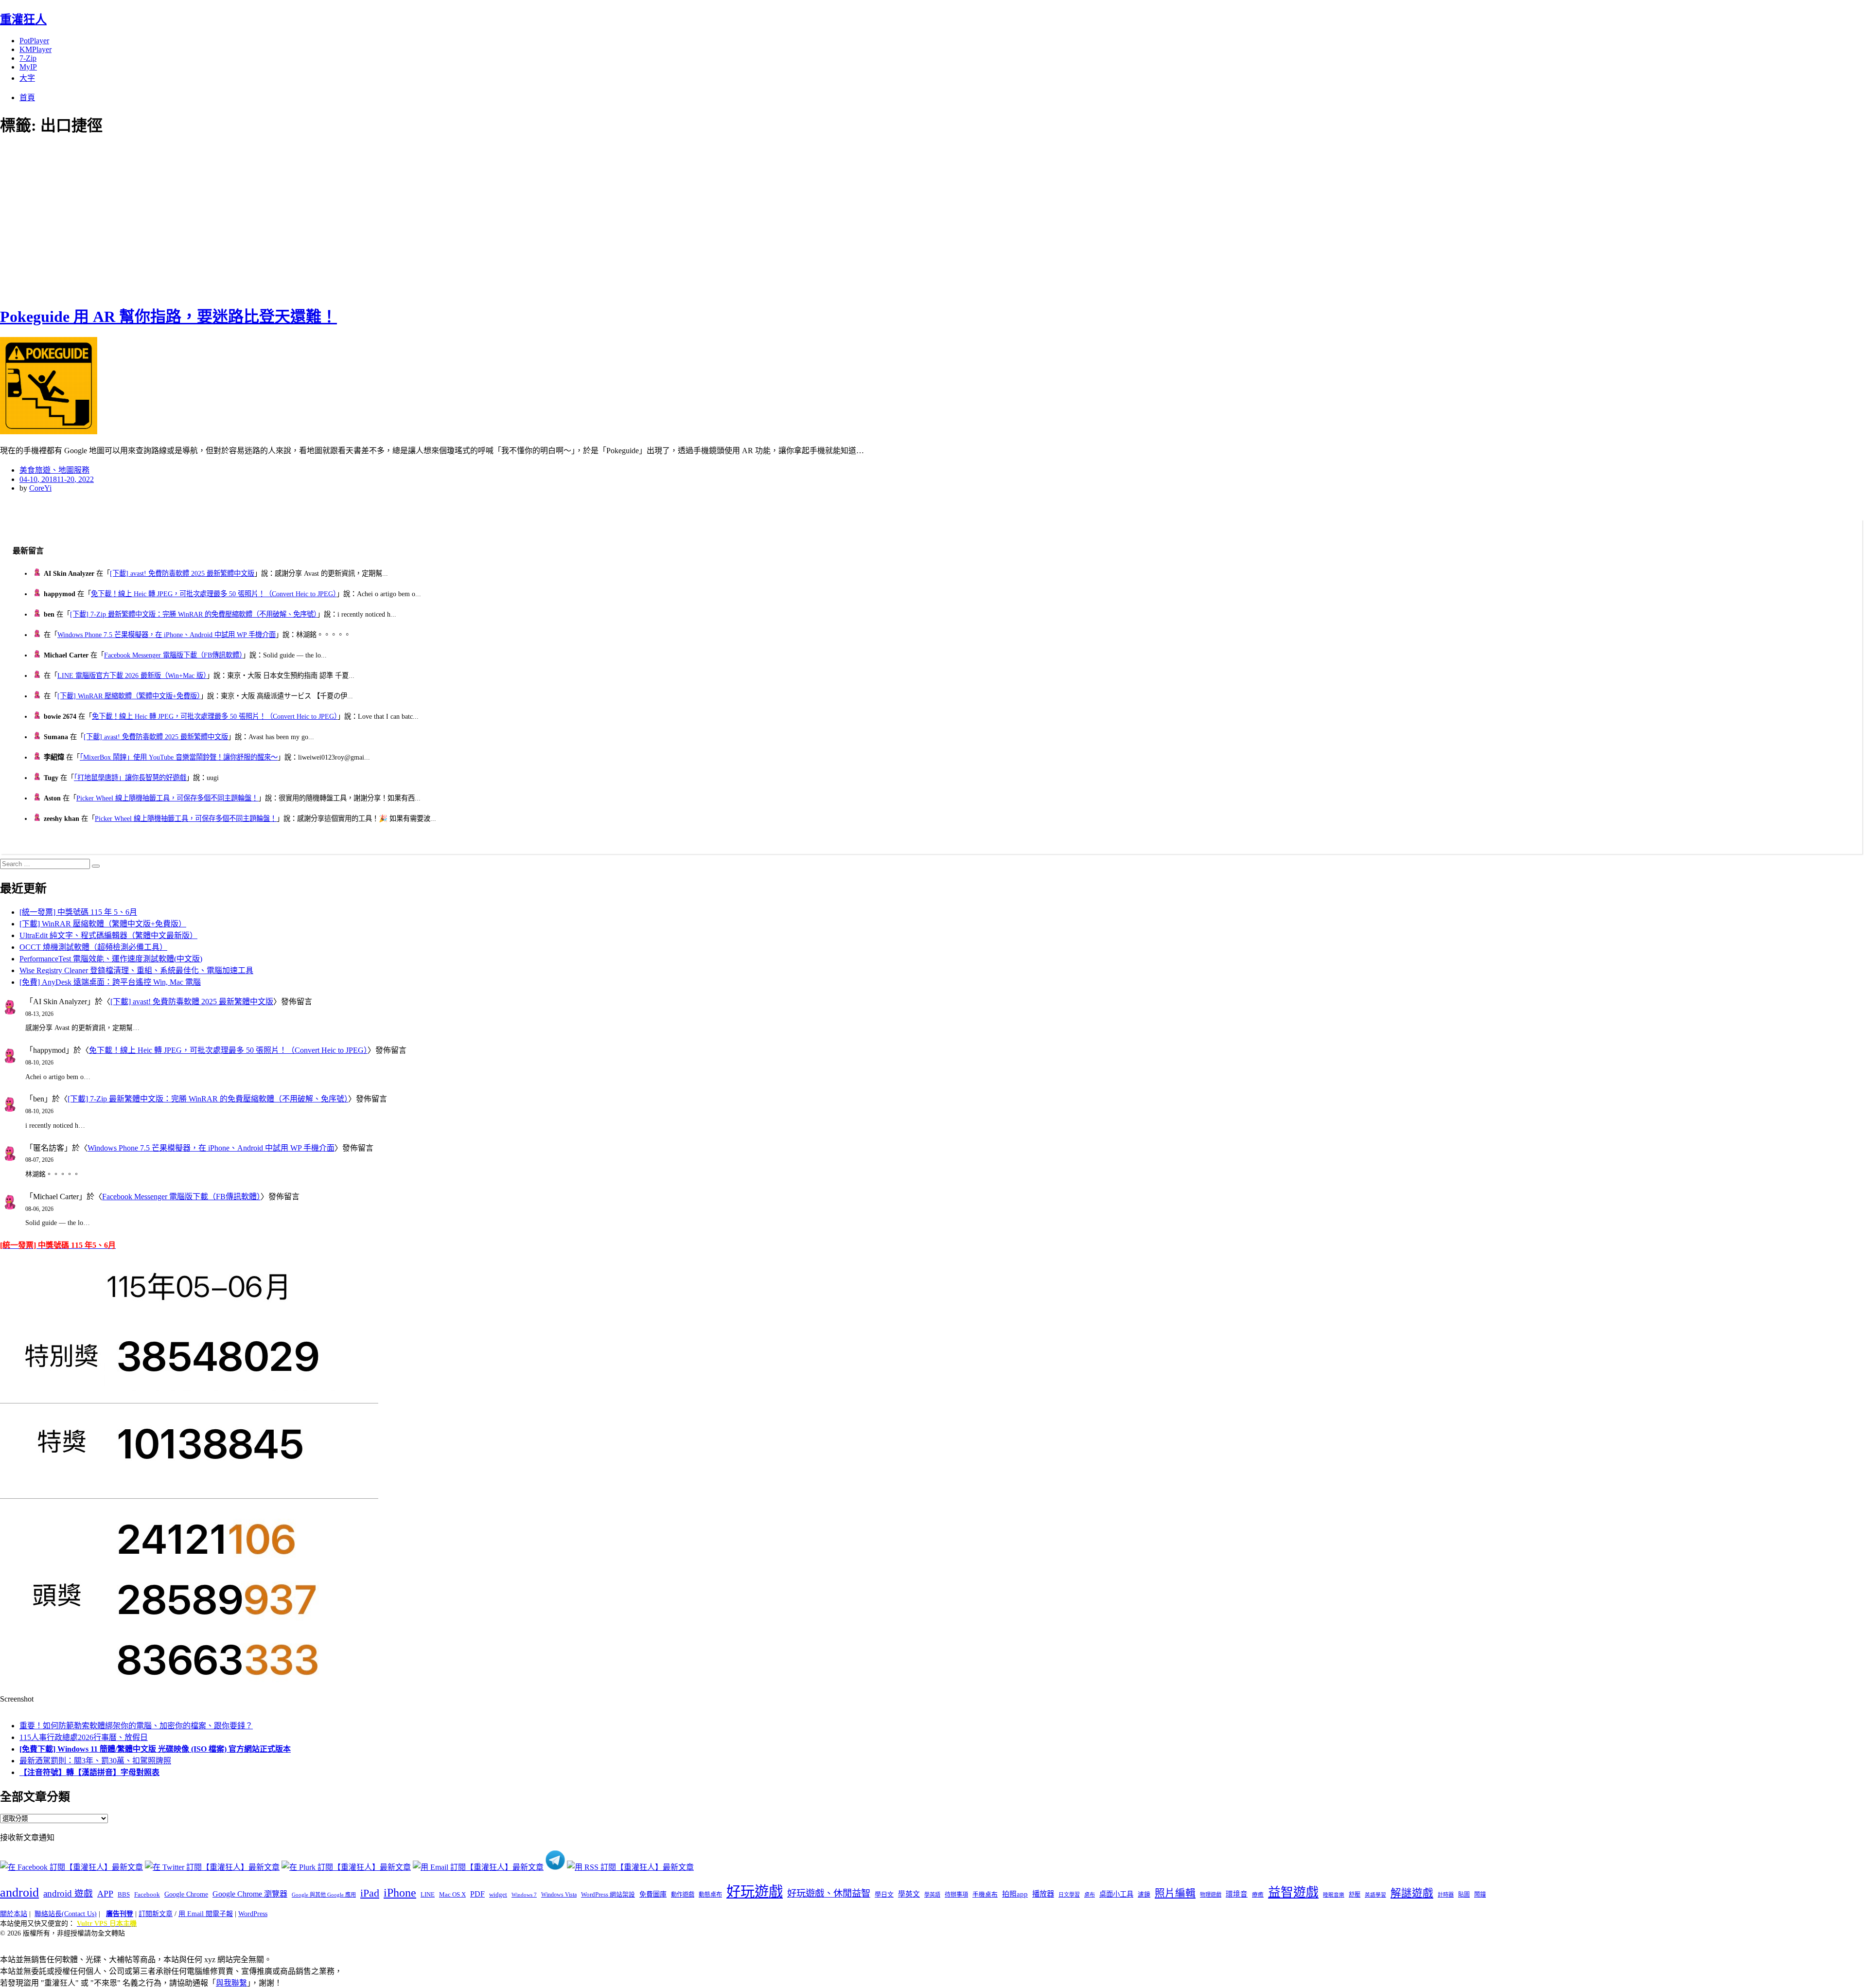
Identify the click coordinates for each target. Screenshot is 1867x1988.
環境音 (1237, 1894)
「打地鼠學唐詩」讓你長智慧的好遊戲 (130, 778)
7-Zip (28, 58)
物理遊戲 (1211, 1895)
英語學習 (1375, 1895)
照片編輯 (1175, 1893)
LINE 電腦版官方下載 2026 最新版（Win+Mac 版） (132, 675)
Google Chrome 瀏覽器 (250, 1894)
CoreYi (40, 488)
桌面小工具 (1116, 1894)
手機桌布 (985, 1895)
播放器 (1043, 1894)
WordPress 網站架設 (608, 1895)
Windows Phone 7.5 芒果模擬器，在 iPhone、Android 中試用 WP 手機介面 (167, 635)
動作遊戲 (683, 1895)
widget (498, 1894)
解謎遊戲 (1412, 1893)
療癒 (1258, 1895)
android (19, 1892)
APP (105, 1894)
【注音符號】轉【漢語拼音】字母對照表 (89, 1772)
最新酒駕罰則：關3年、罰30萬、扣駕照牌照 (95, 1761)
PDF (477, 1894)
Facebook (147, 1894)
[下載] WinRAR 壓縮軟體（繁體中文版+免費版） (129, 696)
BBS (124, 1894)
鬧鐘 (1480, 1895)
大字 (27, 78)
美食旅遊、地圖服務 (54, 470)
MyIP (28, 67)
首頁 (27, 98)
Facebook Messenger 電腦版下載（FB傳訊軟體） (173, 655)
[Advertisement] (175, 219)
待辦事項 (956, 1895)
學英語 (932, 1895)
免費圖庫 (653, 1894)
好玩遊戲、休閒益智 (829, 1893)
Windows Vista (559, 1895)
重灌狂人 (23, 19)
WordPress (253, 1914)
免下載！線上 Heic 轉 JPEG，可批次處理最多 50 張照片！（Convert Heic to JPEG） (214, 594)
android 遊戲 (68, 1893)
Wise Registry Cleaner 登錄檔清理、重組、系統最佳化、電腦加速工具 (136, 970)
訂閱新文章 (156, 1914)
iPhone (400, 1893)
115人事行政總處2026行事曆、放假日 (84, 1737)
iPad (370, 1893)
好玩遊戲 (755, 1892)
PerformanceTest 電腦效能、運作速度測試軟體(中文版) (111, 959)
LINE (428, 1895)
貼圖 (1464, 1895)
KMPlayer (35, 49)
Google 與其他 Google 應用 (324, 1895)
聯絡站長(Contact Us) (66, 1914)
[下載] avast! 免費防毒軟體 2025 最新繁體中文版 (182, 573)
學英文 (909, 1894)
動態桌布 (710, 1895)
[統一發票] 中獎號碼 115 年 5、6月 (78, 912)
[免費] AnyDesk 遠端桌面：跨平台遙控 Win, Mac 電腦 (110, 982)
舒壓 (1355, 1895)
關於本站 (14, 1914)
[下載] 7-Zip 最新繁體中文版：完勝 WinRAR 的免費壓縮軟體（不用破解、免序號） (194, 614)
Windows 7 (524, 1895)
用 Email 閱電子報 (206, 1914)
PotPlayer (34, 41)
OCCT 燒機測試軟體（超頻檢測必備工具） (93, 947)
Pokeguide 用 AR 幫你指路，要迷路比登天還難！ (168, 317)
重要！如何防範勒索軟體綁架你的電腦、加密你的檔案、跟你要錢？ (136, 1726)
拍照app (1015, 1894)
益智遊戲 (1293, 1892)
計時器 (1446, 1895)
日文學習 (1069, 1895)
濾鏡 (1144, 1895)
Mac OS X (452, 1895)
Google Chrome (186, 1894)
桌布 (1090, 1895)
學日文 (884, 1894)
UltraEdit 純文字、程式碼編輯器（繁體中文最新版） (108, 935)
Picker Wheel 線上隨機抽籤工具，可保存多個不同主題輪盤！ (167, 798)
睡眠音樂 (1334, 1895)
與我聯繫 (231, 1983)
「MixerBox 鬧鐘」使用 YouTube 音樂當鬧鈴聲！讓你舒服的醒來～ (179, 757)
